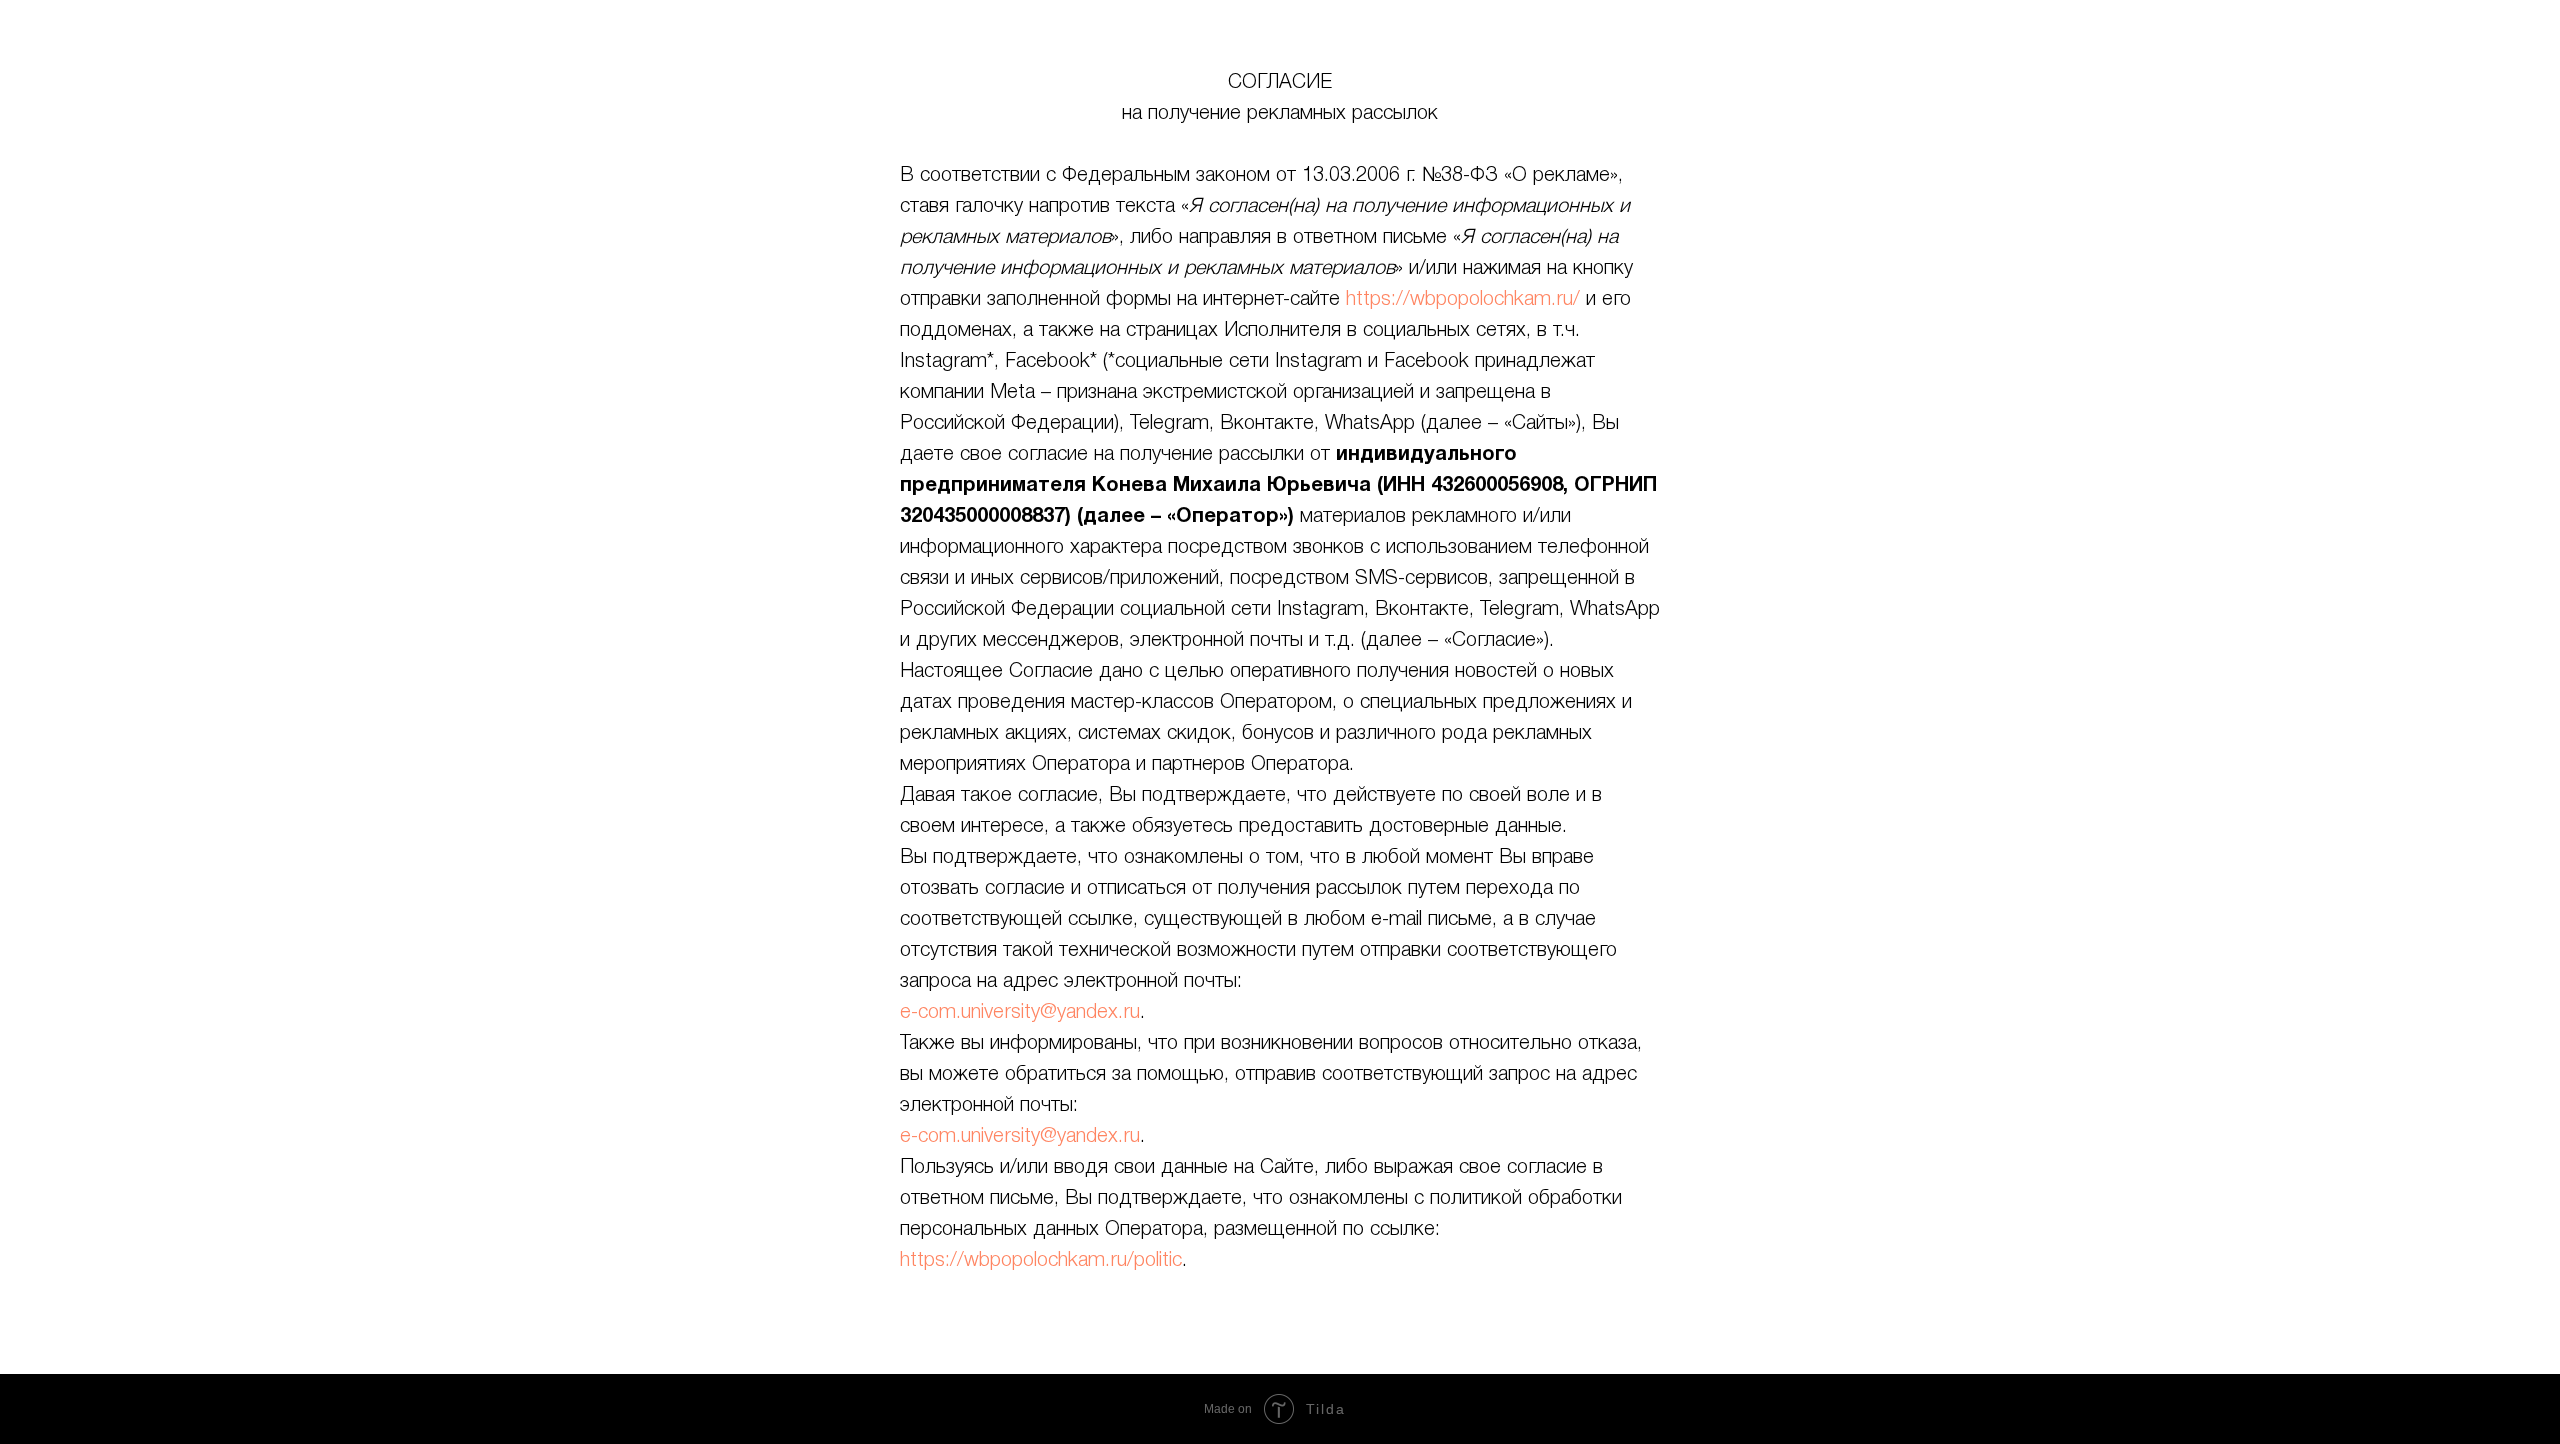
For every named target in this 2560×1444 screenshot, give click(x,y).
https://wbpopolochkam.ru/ (1463, 300)
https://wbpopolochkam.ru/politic (1041, 1261)
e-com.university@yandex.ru (1020, 1013)
